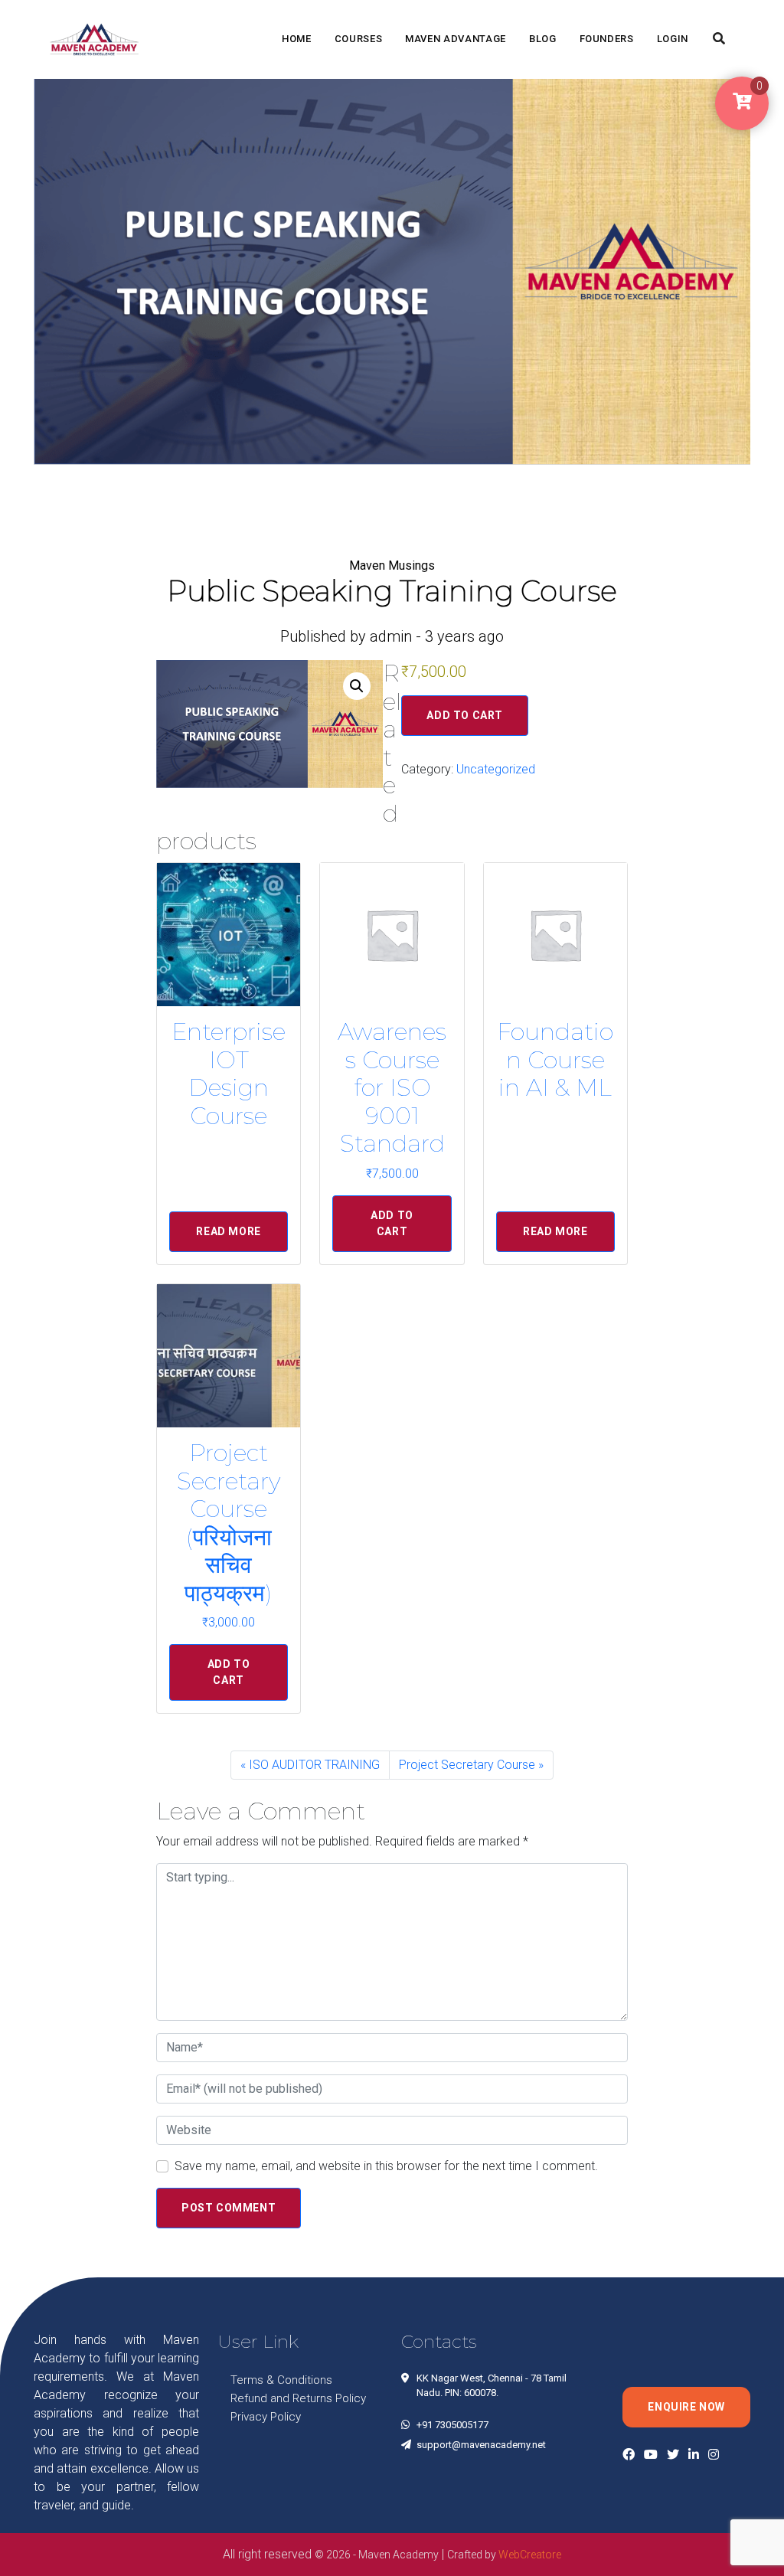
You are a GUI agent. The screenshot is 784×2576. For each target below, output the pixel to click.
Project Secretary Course (467, 1765)
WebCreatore (530, 2555)
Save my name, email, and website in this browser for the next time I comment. (386, 2166)
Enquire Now (686, 2407)
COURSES (359, 39)
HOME (297, 39)
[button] (357, 686)
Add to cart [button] (392, 1223)
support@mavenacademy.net (481, 2445)
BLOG (543, 39)
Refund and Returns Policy (298, 2398)
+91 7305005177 (452, 2425)
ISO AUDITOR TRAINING (314, 1765)
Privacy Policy (266, 2417)
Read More (228, 1231)
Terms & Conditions (281, 2380)
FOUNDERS (607, 39)
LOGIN (673, 39)
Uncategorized (496, 769)
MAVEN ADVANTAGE (456, 39)
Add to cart (465, 715)
